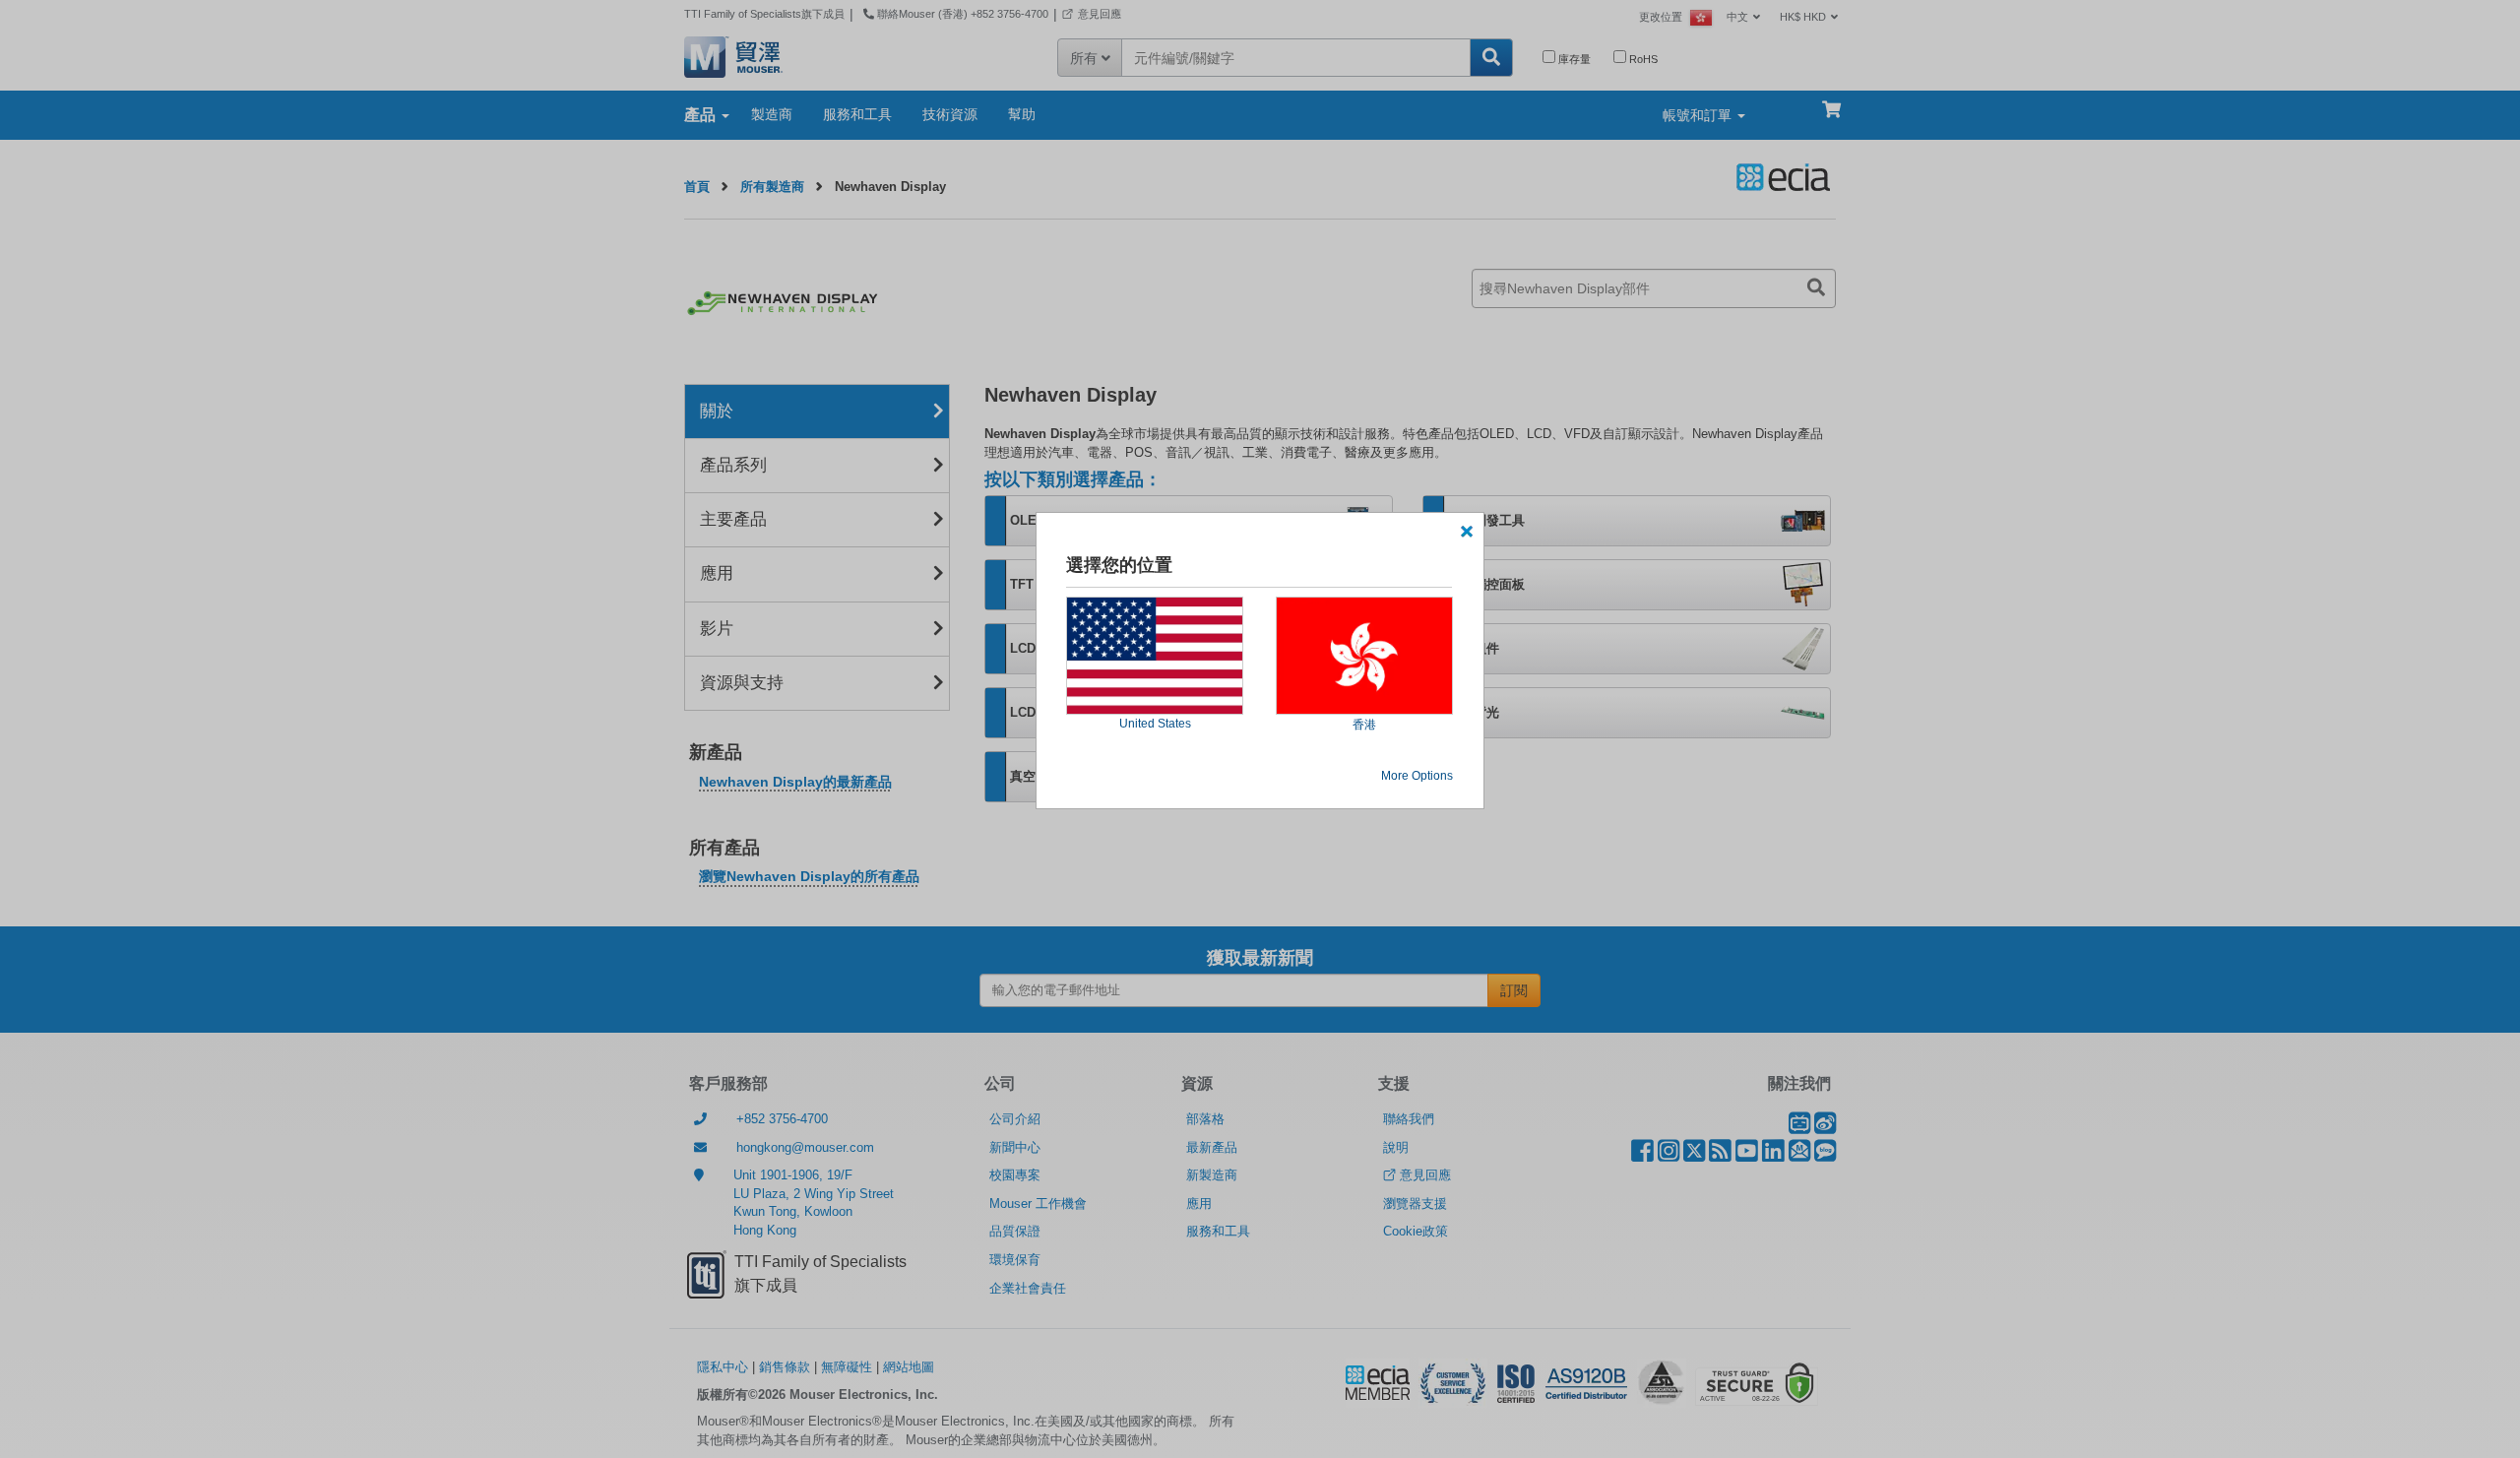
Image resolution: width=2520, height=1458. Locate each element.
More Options (1417, 776)
